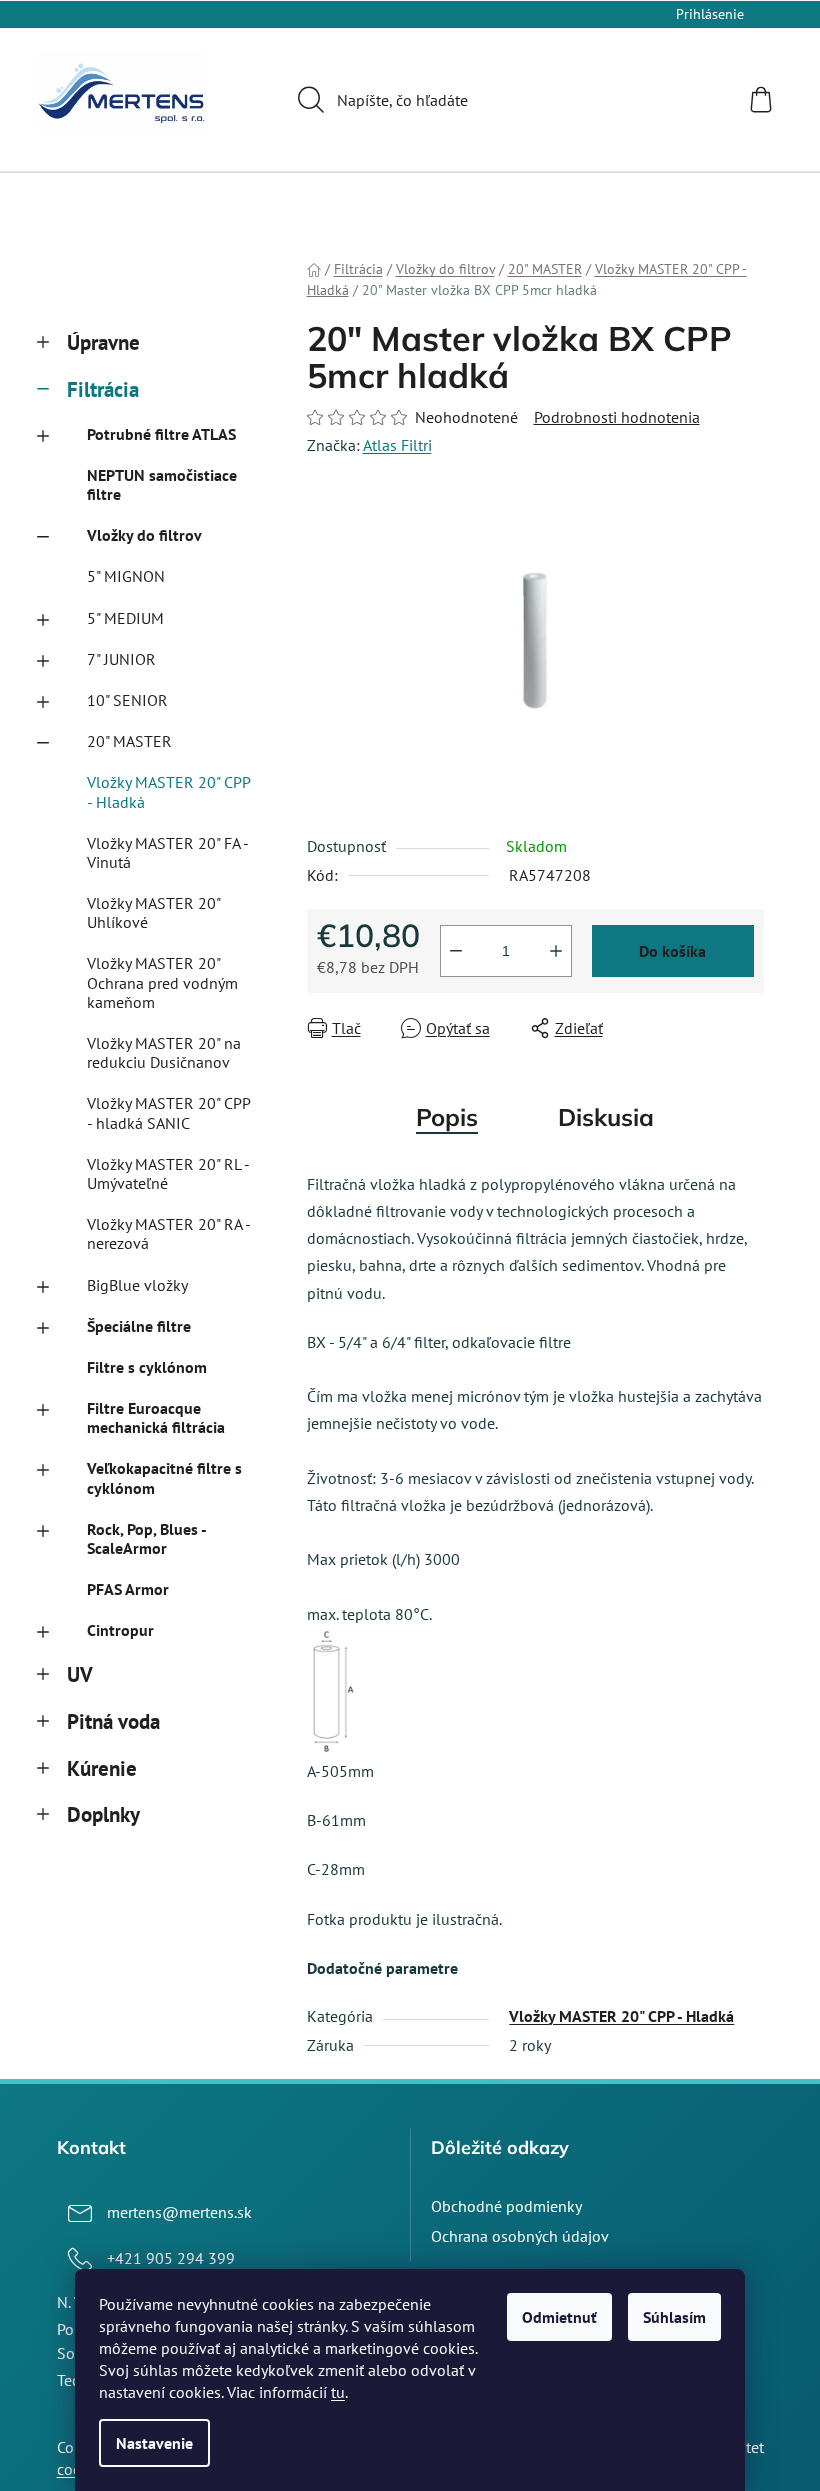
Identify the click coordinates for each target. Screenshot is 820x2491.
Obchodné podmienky (506, 2206)
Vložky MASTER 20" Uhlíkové (153, 912)
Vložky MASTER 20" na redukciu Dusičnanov (164, 1052)
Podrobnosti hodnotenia (617, 417)
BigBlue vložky (137, 1285)
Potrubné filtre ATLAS (161, 434)
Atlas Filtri (397, 445)
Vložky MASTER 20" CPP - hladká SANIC (168, 1112)
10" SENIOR (127, 700)
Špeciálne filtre (139, 1326)
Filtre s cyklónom (147, 1367)
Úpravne (103, 342)
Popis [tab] (447, 1117)
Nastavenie (154, 2443)
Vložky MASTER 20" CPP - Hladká (168, 791)
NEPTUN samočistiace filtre (162, 484)
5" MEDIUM (125, 618)
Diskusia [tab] (606, 1117)
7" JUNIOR (121, 659)
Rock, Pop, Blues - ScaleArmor (146, 1538)
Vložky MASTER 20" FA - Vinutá (167, 852)
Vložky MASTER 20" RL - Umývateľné (168, 1173)
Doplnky (103, 1814)
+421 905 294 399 (171, 2258)
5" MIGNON (126, 576)
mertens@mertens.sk (179, 2212)
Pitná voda (113, 1721)
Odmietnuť (559, 2317)
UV (80, 1674)
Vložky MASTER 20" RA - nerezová (168, 1233)
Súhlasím (674, 2317)
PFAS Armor (128, 1589)
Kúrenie (102, 1768)
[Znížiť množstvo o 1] (456, 951)
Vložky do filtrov (144, 535)
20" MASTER (129, 741)
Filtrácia (103, 389)
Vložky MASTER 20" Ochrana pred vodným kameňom (162, 982)
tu (338, 2392)
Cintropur (120, 1630)
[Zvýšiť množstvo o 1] (556, 951)
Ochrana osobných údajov (520, 2236)
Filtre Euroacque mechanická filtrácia (156, 1417)
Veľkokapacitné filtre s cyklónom (164, 1477)
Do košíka (672, 951)
